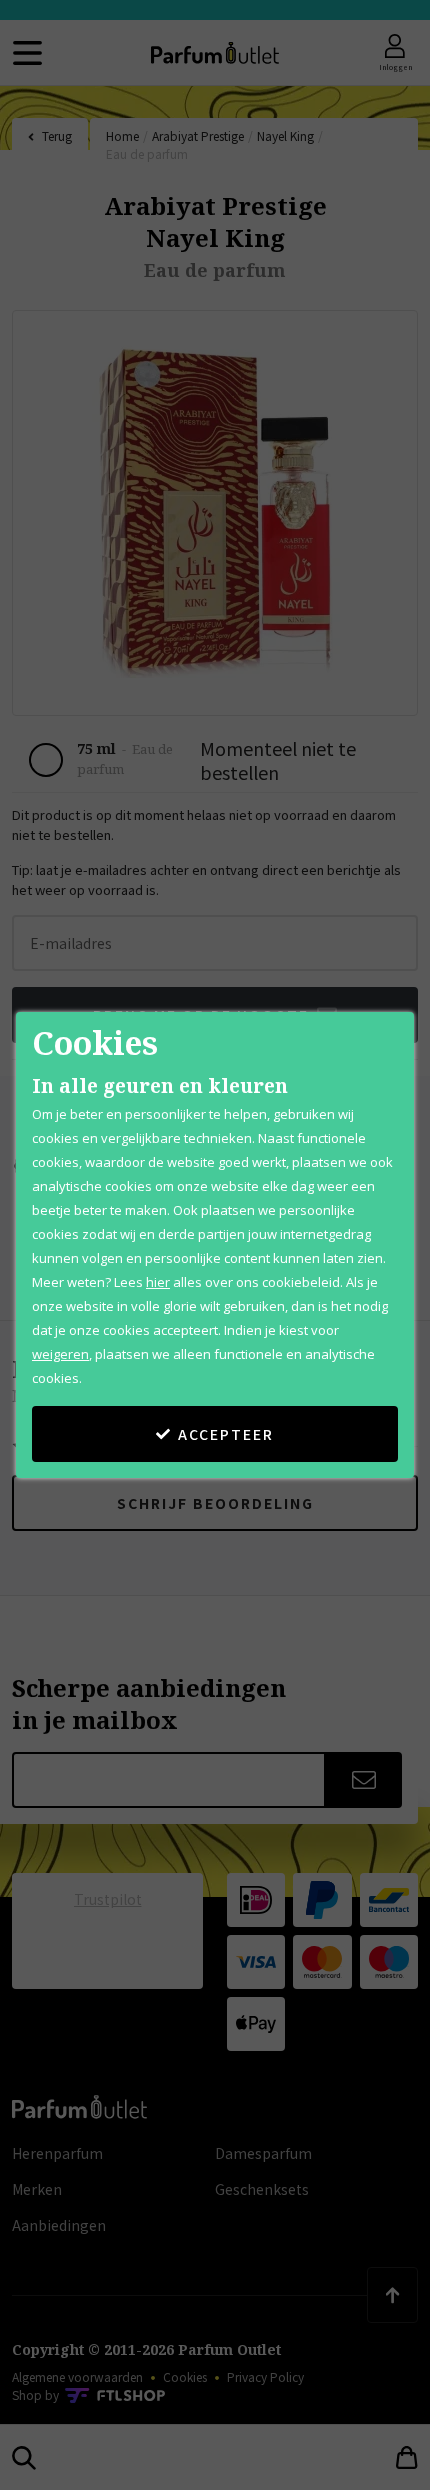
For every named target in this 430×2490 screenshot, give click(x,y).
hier (158, 1282)
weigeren (60, 1354)
